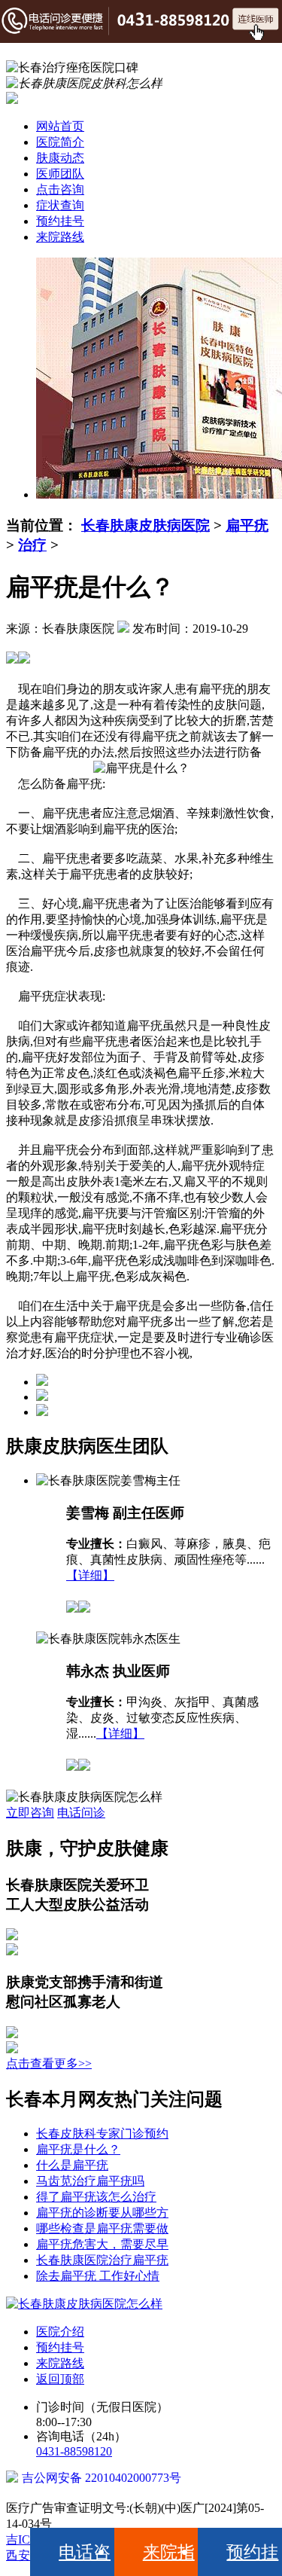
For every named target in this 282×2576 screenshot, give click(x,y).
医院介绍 (60, 2332)
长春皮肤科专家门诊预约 (102, 2133)
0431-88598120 (74, 2451)
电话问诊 (81, 1813)
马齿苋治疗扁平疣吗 (90, 2181)
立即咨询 (30, 1813)
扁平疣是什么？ (78, 2149)
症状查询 (60, 205)
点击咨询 (60, 189)
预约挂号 (60, 221)
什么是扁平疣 (72, 2165)
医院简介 (60, 142)
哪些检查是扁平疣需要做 (102, 2228)
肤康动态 (60, 158)
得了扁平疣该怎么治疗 (96, 2197)
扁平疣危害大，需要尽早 (102, 2244)
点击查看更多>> (49, 2063)
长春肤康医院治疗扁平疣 (102, 2260)
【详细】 (90, 1575)
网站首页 (60, 126)
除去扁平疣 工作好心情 (98, 2276)
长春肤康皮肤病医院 (146, 525)
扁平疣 (247, 525)
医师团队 (60, 174)
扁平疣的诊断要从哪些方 (102, 2213)
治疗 (32, 545)
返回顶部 (60, 2379)
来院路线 (60, 237)
